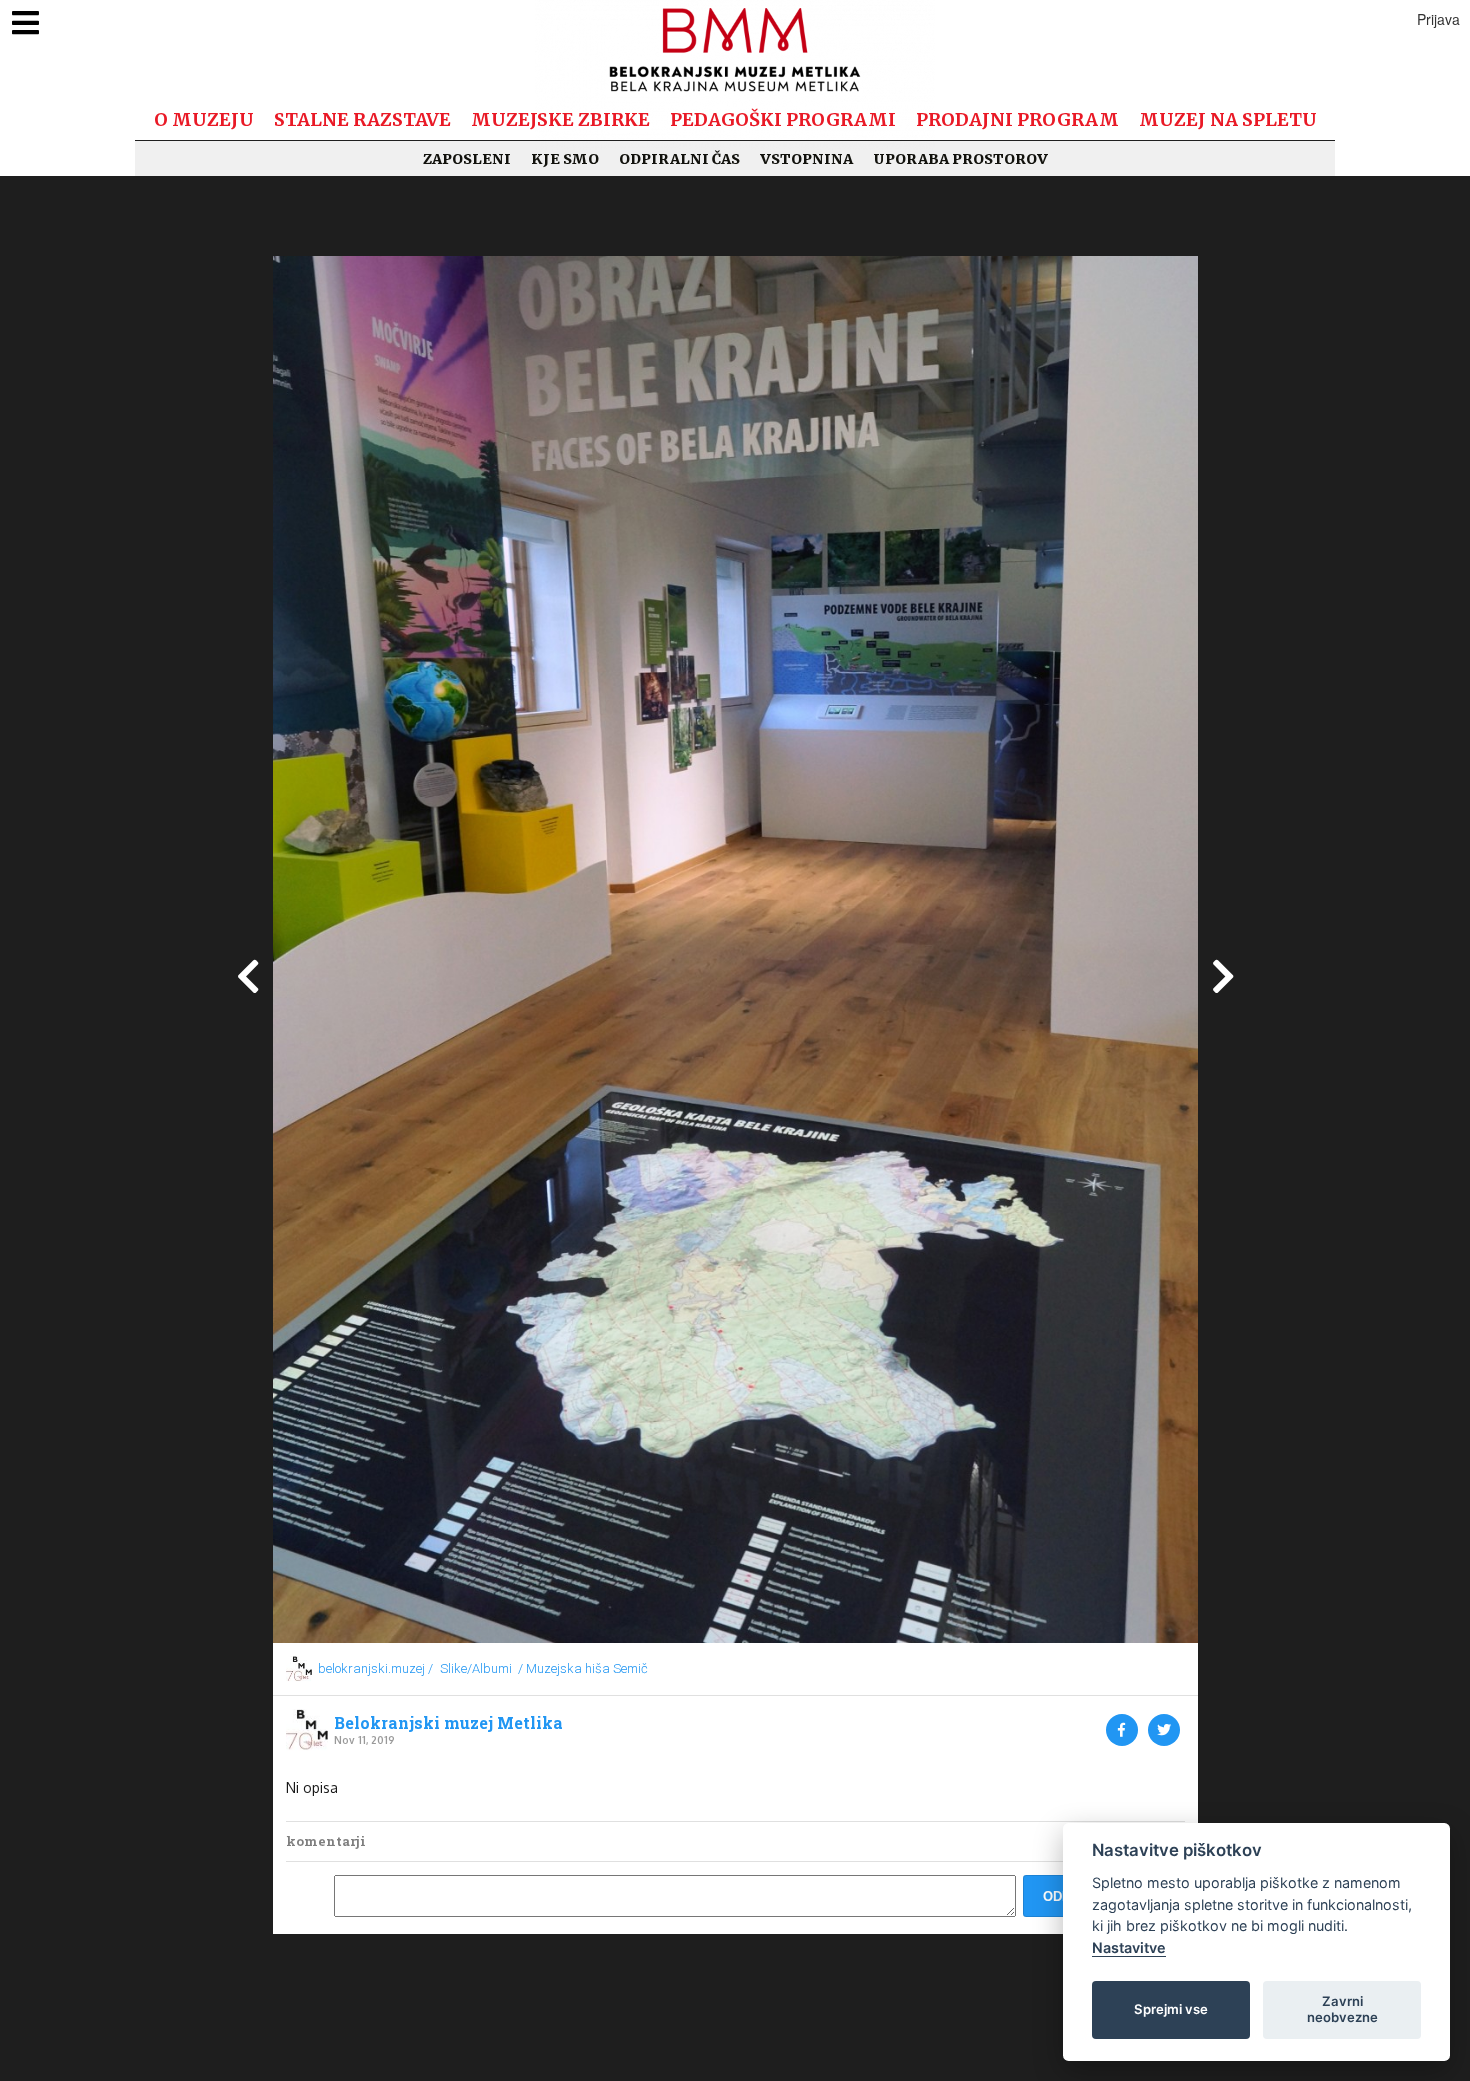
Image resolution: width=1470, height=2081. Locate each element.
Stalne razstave (362, 119)
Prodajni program (1017, 119)
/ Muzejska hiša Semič (583, 1668)
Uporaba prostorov (960, 159)
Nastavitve (1129, 1947)
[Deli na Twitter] (1164, 1730)
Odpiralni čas (679, 159)
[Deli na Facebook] (1122, 1730)
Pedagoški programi (783, 119)
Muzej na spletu (1228, 119)
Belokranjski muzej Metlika (448, 1723)
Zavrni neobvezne (1342, 2009)
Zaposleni (467, 159)
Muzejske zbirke (560, 119)
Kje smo (565, 159)
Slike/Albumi (476, 1668)
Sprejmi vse (1171, 2009)
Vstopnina (806, 159)
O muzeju (204, 119)
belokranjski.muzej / (375, 1668)
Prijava (1438, 19)
